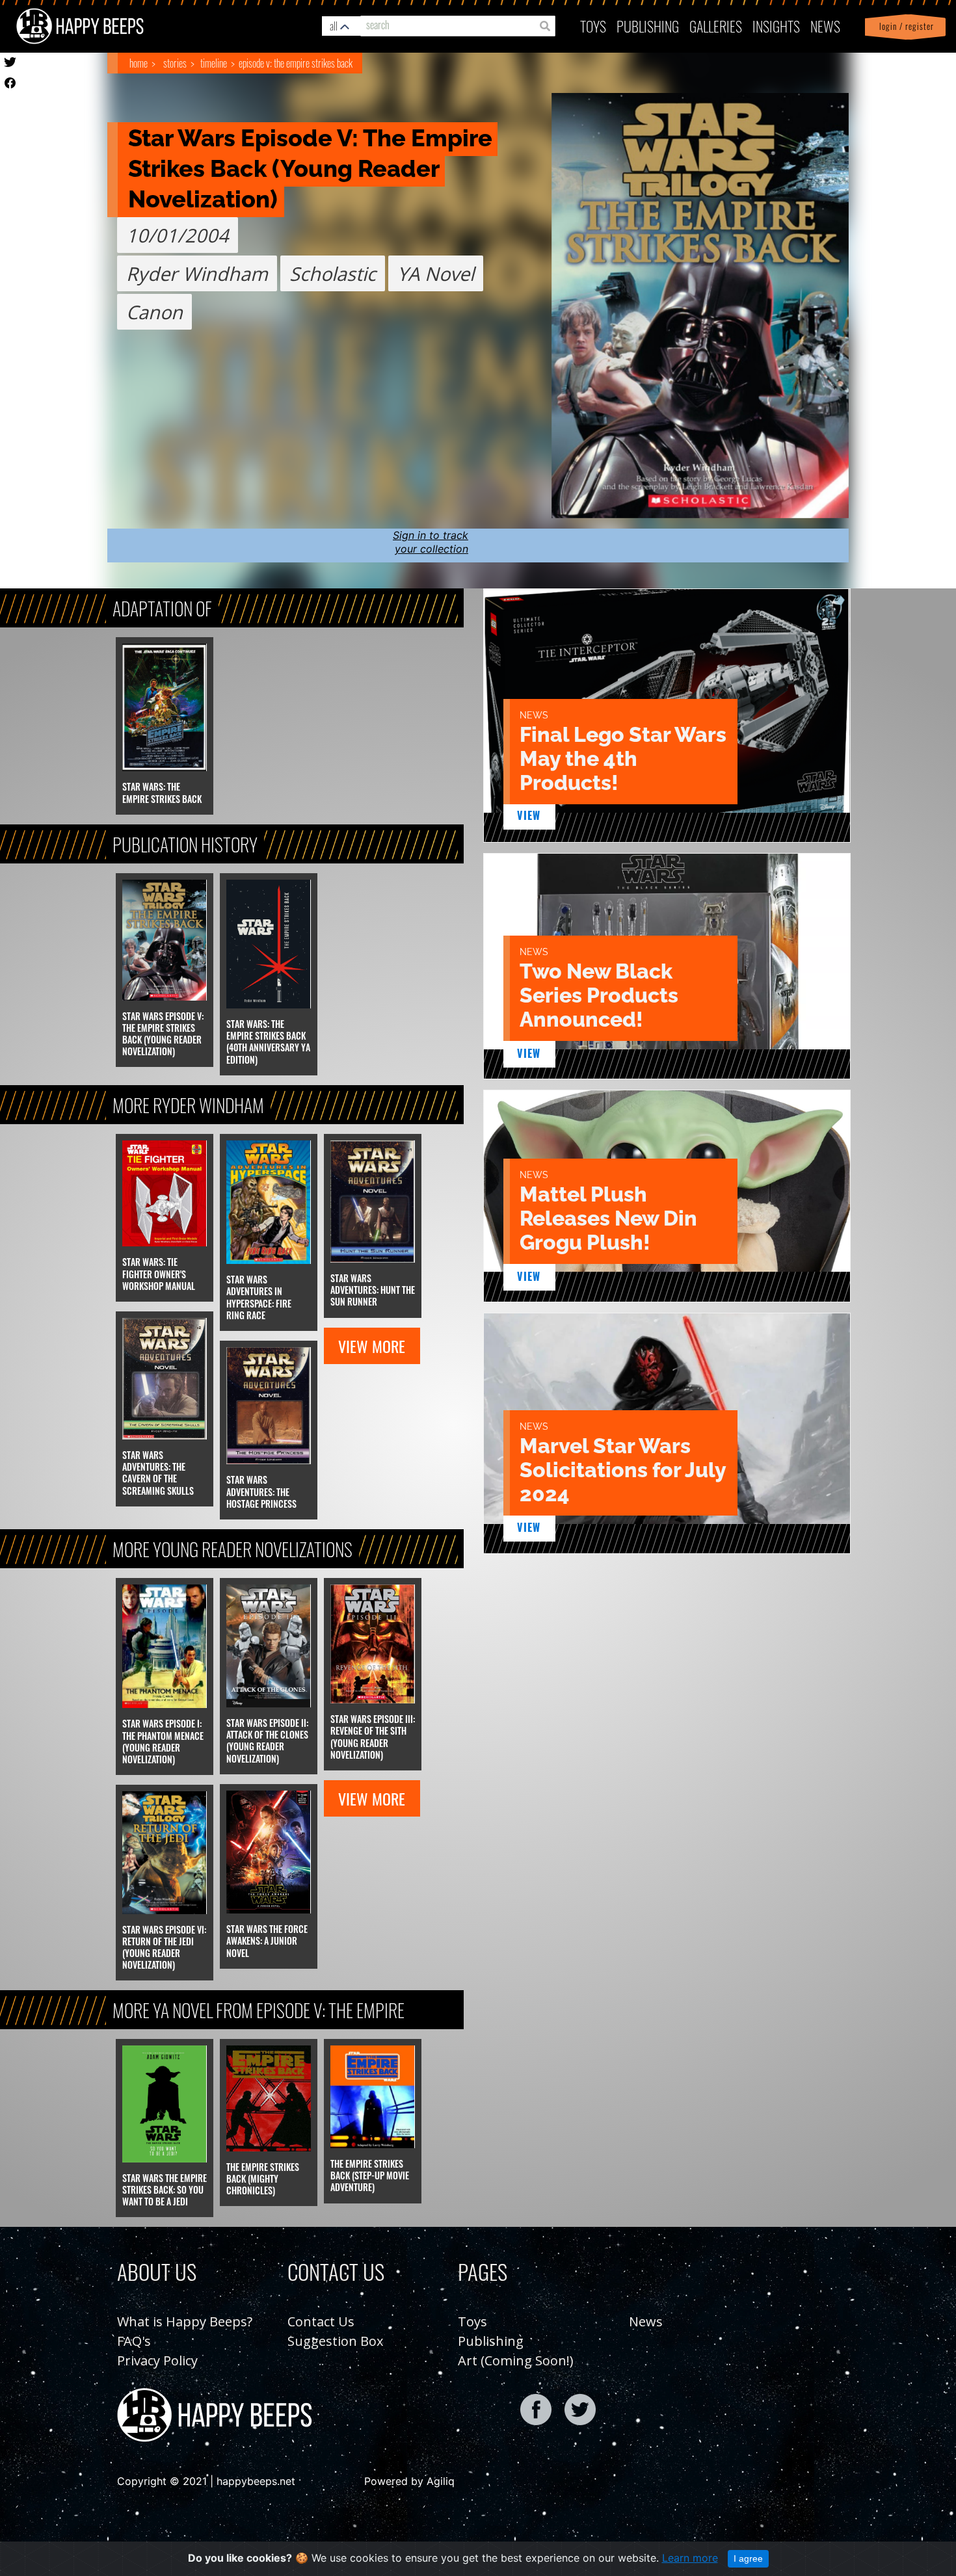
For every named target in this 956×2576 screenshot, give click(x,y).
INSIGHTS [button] (776, 26)
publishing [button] (648, 26)
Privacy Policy (157, 2360)
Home (139, 63)
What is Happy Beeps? (185, 2321)
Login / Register (904, 26)
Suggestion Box (335, 2341)
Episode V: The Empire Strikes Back (296, 63)
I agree (748, 2558)
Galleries (716, 26)
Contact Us (321, 2321)
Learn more (690, 2558)
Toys (593, 26)
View (529, 815)
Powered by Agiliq (409, 2481)
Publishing (491, 2341)
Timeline (214, 63)
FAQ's (134, 2341)
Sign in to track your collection (431, 542)
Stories (175, 63)
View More (372, 1346)
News (825, 26)
